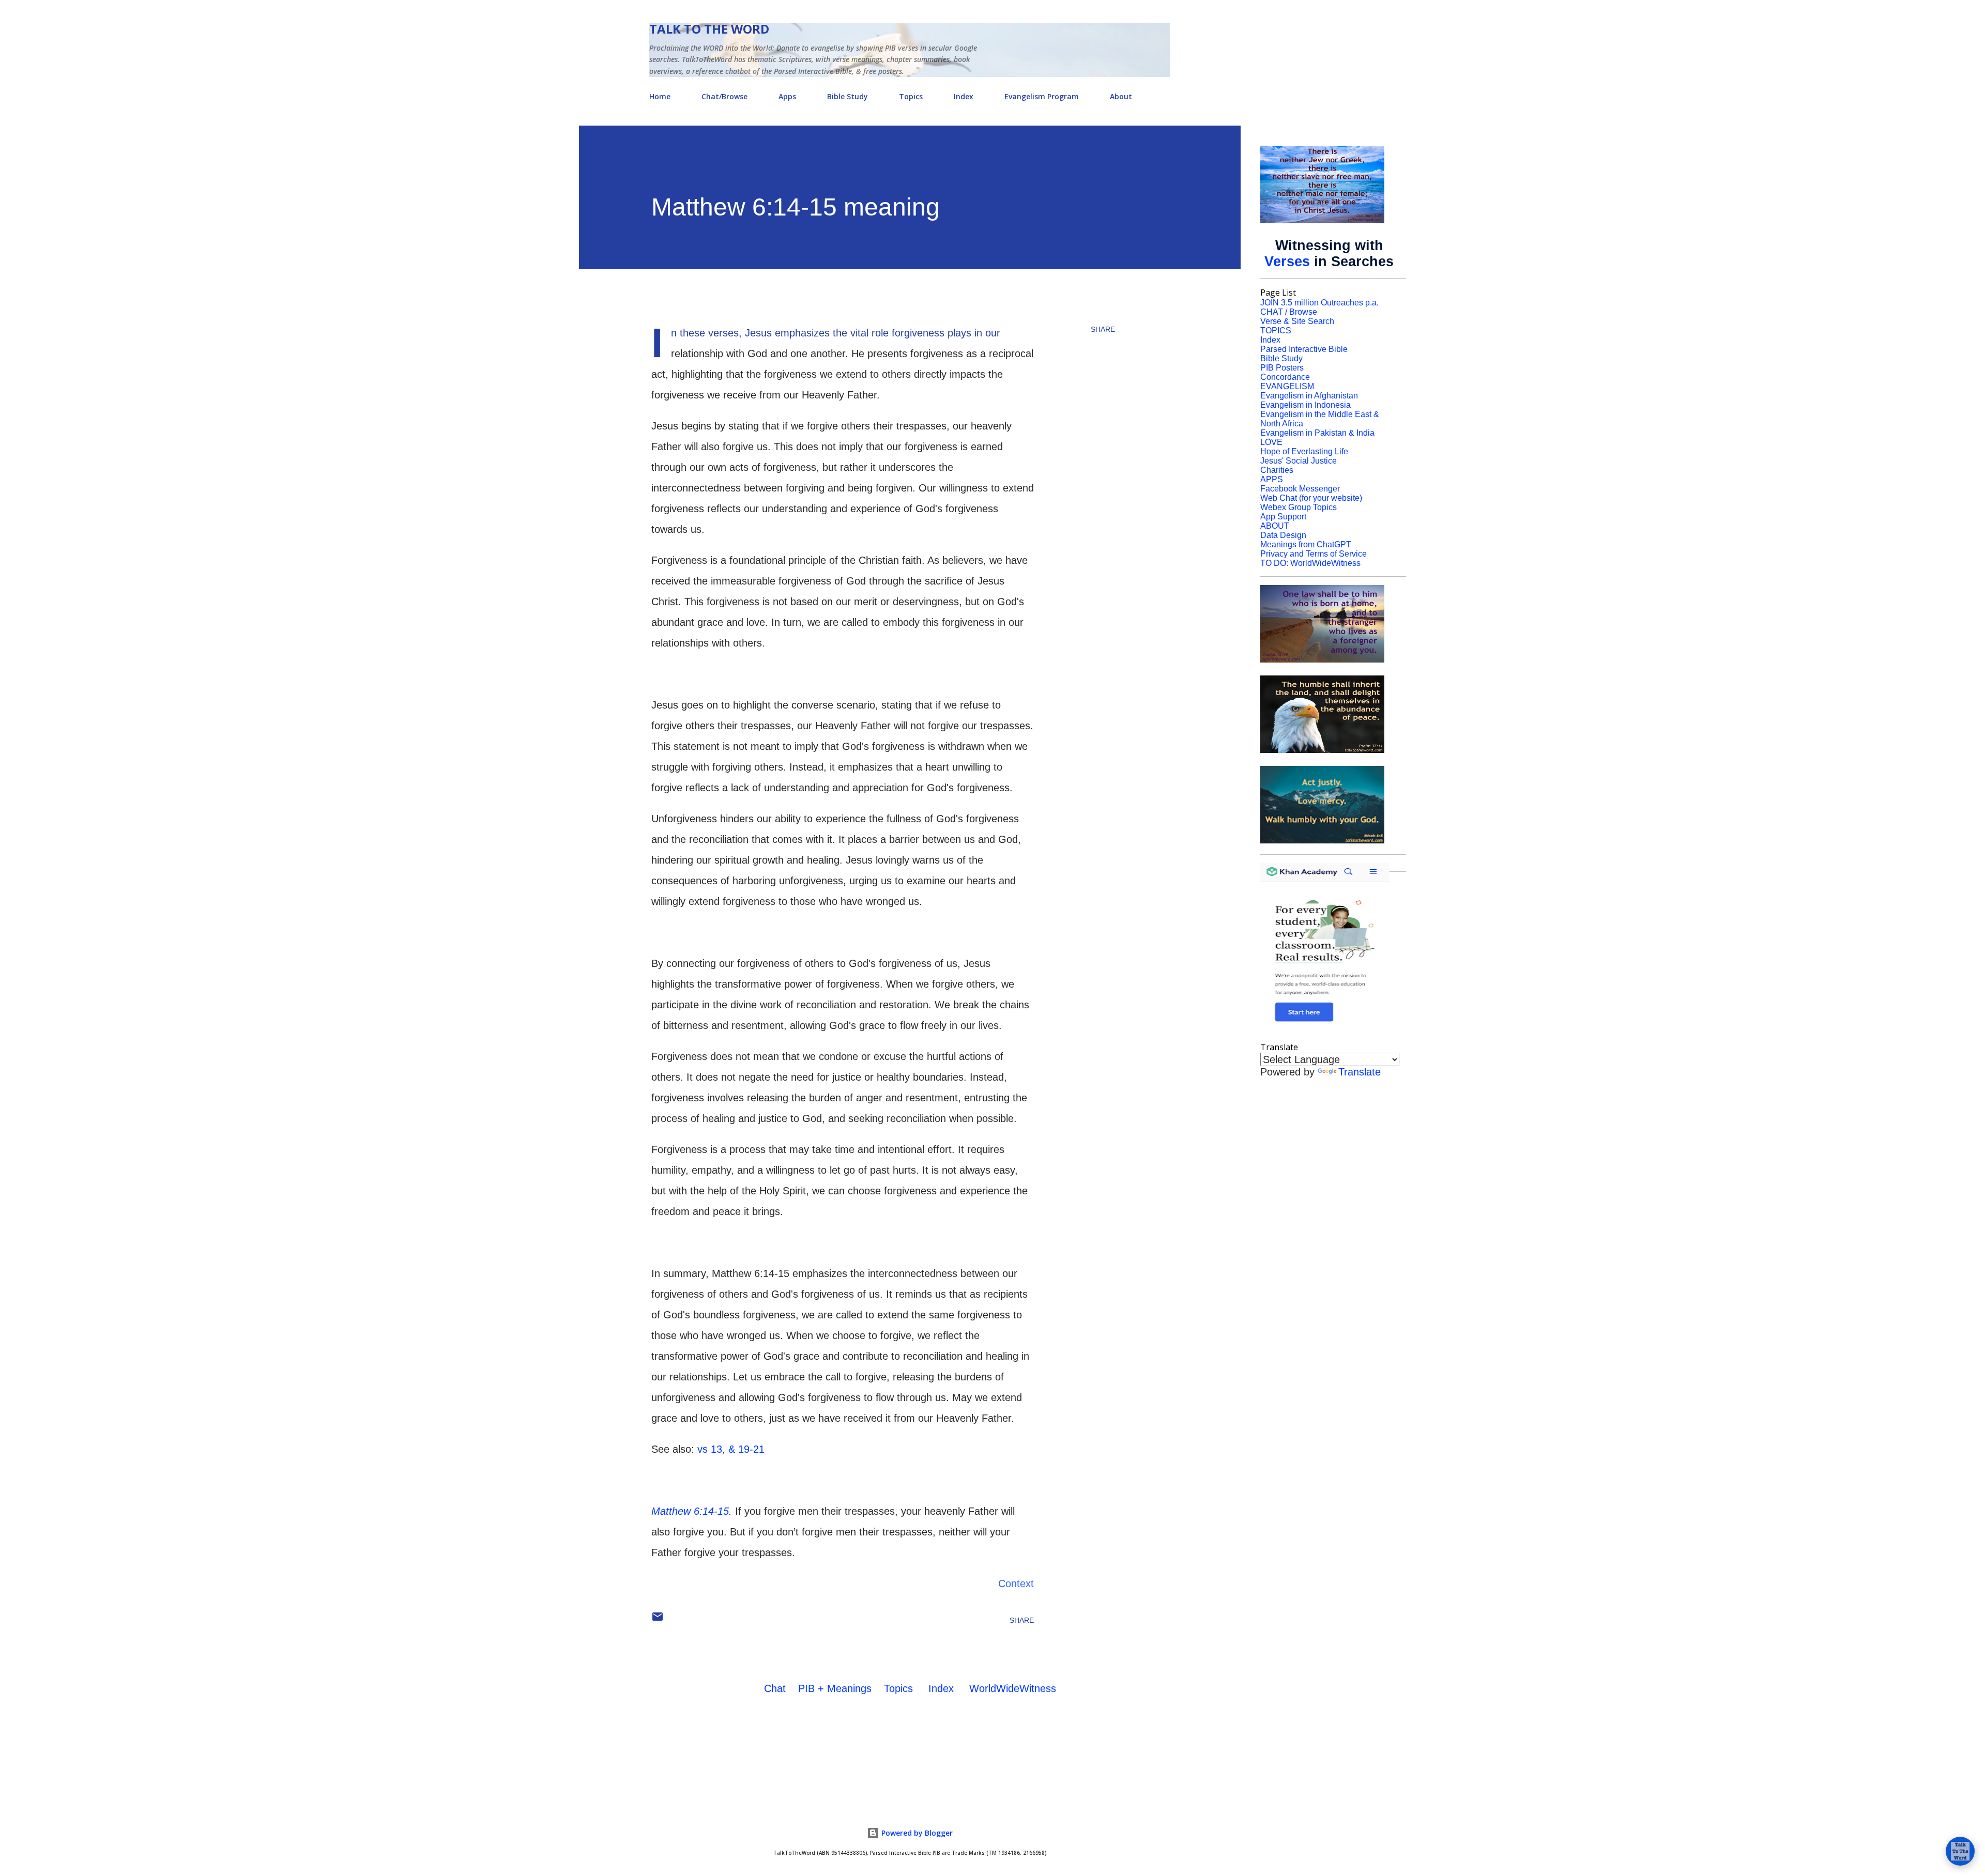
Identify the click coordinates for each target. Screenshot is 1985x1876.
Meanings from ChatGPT (1306, 544)
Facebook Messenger (1300, 489)
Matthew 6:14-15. (692, 1511)
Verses (1287, 262)
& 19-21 (746, 1449)
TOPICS (1276, 330)
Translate (1360, 1072)
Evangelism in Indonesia (1305, 405)
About (1121, 96)
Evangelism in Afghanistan (1309, 396)
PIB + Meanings (835, 1688)
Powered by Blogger (916, 1833)
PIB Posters (1282, 368)
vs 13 (710, 1449)
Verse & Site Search (1297, 321)
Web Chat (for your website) (1311, 498)
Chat (775, 1688)
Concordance (1285, 377)
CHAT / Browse (1289, 312)
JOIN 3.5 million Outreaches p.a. (1319, 303)
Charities (1277, 470)
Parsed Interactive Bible (1304, 349)
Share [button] (1103, 329)
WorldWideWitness (1013, 1688)
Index (964, 96)
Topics (911, 96)
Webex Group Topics (1299, 507)
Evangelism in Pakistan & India (1317, 433)
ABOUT (1275, 526)
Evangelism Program (1042, 96)
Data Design (1283, 535)
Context (1016, 1583)
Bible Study (848, 96)
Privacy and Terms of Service (1314, 554)
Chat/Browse (724, 96)
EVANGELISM (1287, 386)
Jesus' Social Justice (1299, 461)
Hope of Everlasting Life (1304, 451)
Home (660, 96)
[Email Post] (658, 1620)
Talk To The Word (709, 29)
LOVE (1271, 442)
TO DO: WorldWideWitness (1310, 563)
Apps (787, 96)
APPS (1272, 479)
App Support (1283, 517)
